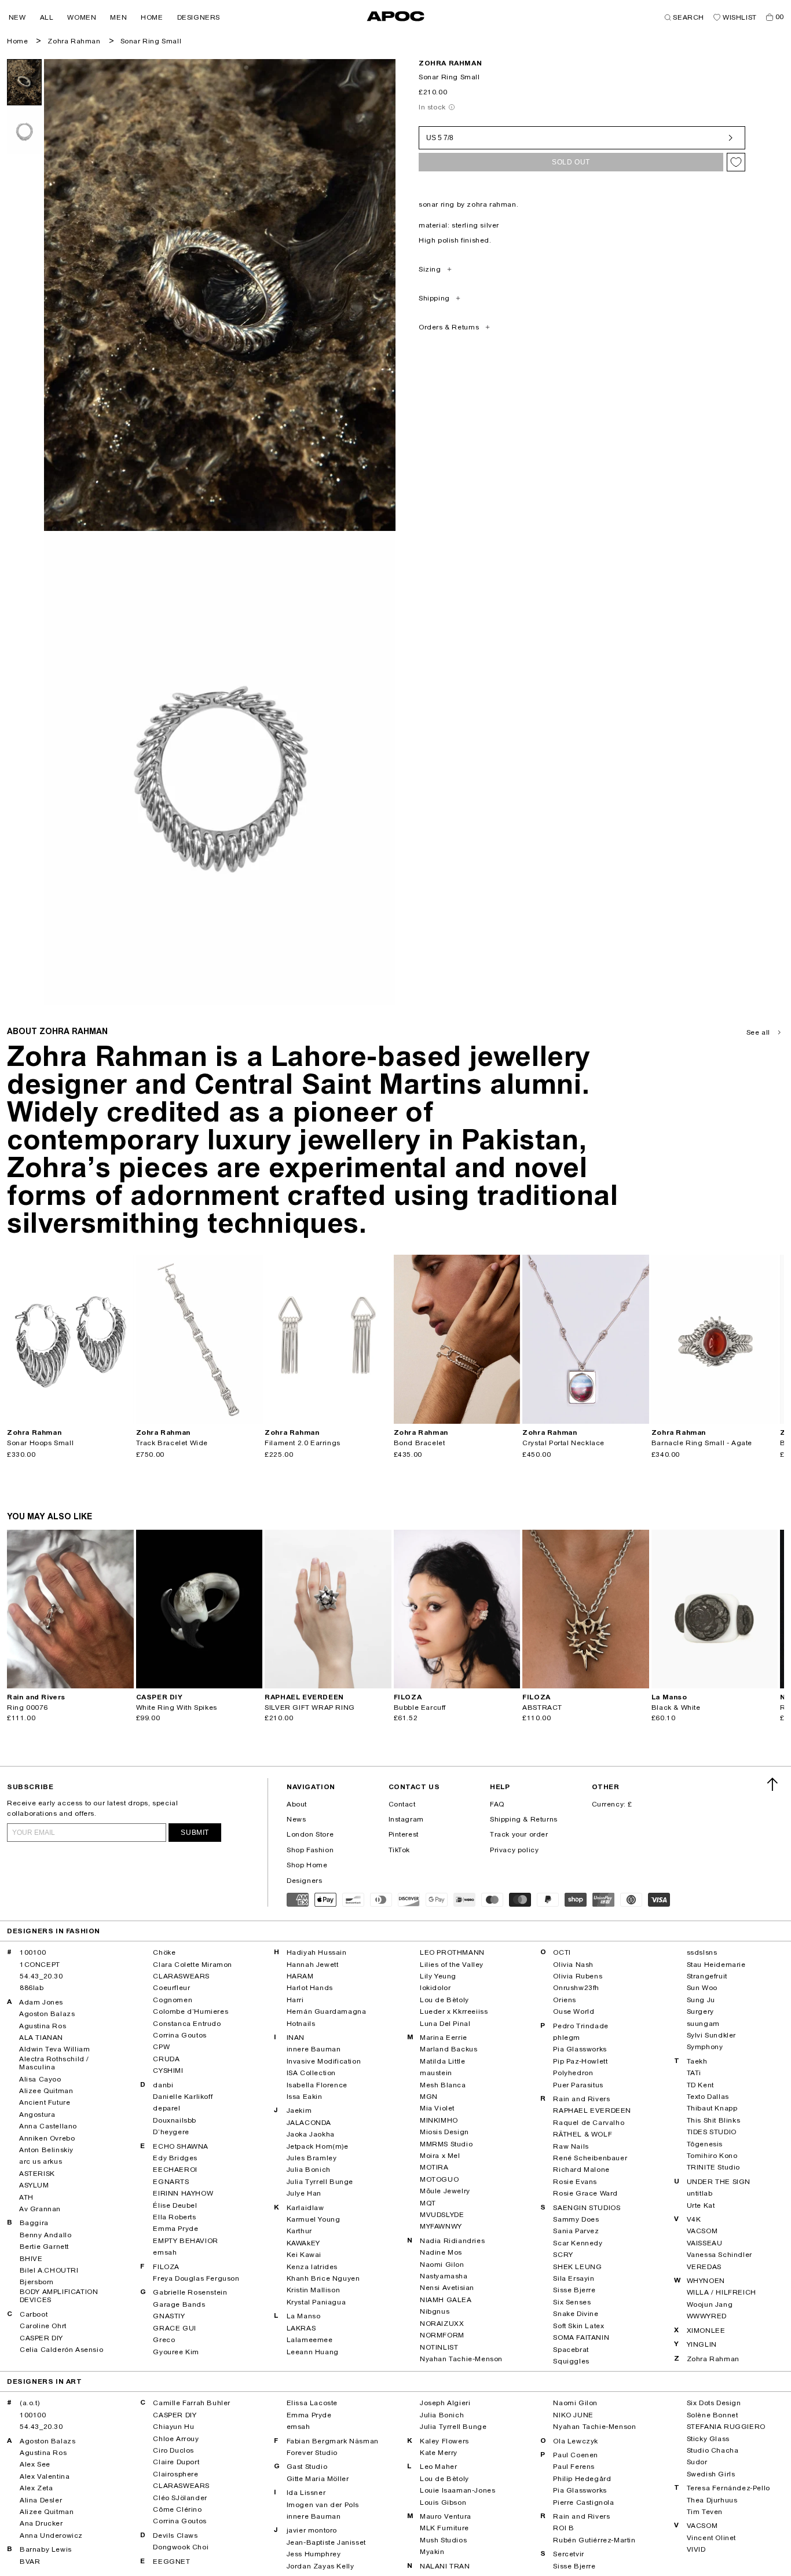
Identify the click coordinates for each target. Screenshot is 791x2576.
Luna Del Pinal (445, 2024)
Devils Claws (175, 2535)
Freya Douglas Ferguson (196, 2278)
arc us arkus (41, 2161)
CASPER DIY (41, 2338)
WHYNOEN (706, 2281)
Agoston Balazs (47, 2014)
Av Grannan (40, 2209)
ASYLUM (34, 2185)
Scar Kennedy (578, 2243)
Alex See (35, 2464)
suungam (703, 2024)
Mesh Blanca (443, 2085)
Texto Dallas (708, 2097)
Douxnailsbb (175, 2120)
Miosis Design (444, 2132)
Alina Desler (41, 2500)
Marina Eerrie (444, 2038)
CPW (161, 2047)
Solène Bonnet (713, 2415)
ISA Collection (311, 2073)
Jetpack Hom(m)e (318, 2146)
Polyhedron (573, 2073)
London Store (310, 1834)
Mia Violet (437, 2108)
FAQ (497, 1804)
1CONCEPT (40, 1965)
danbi (163, 2085)
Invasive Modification (324, 2061)
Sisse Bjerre (574, 2290)
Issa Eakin (305, 2097)
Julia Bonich (309, 2170)
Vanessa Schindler (719, 2255)
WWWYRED (707, 2316)
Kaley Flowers (444, 2441)
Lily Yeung (438, 1976)
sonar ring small (151, 41)
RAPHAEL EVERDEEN (592, 2110)
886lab (32, 1988)
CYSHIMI (168, 2071)
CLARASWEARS (181, 1976)
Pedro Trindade (581, 2026)
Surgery (700, 2011)
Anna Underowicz (51, 2535)
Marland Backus (448, 2049)
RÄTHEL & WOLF (583, 2134)
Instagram (406, 1819)
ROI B (563, 2528)
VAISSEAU (705, 2243)
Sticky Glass (708, 2439)
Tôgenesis (705, 2144)
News (296, 1819)
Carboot (34, 2314)
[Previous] (16, 1339)
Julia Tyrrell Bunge (320, 2182)
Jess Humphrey (314, 2554)
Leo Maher (438, 2467)
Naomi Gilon (442, 2264)
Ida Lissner (306, 2493)
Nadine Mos (441, 2252)
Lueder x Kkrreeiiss (454, 2011)
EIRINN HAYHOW (183, 2193)
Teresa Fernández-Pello (728, 2488)
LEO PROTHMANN (452, 1952)
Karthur (299, 2231)
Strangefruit (707, 1976)
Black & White (676, 1707)
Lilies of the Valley (452, 1965)
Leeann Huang (313, 2352)
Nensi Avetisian (447, 2288)
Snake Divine (576, 2314)
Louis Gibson (443, 2502)
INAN (296, 2038)
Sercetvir (568, 2554)
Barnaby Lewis (46, 2549)
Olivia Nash (573, 1965)
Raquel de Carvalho (589, 2123)
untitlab (700, 2193)
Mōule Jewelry (445, 2191)
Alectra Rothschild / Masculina (54, 2063)
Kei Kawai (304, 2255)
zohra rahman (450, 63)
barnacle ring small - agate (702, 1443)
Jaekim (299, 2110)
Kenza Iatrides (312, 2267)
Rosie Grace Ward (585, 2193)
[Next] (124, 1339)
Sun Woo (702, 1988)
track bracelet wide (172, 1443)
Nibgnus (435, 2311)
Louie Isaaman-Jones (457, 2490)
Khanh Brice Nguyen (323, 2278)
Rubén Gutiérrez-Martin (594, 2540)
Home (17, 41)
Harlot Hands (310, 1988)
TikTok (400, 1850)
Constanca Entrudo (187, 2024)
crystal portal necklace (563, 1443)
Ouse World (574, 2011)
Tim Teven (705, 2512)
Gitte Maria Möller (318, 2479)
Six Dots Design (714, 2403)
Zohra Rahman (74, 41)
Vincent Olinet (711, 2538)
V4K (694, 2219)
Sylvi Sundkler (711, 2035)
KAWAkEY (303, 2243)
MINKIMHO (439, 2120)
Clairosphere (175, 2474)
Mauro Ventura (446, 2516)
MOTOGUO (439, 2179)
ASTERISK (37, 2174)
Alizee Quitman (46, 2091)
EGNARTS (171, 2182)
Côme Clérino (177, 2509)
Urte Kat (701, 2205)
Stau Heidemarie (716, 1965)
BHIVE (31, 2259)
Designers (304, 1881)
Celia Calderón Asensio (61, 2350)
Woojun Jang (710, 2304)
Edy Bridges (175, 2158)
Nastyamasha (444, 2276)
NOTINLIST (439, 2347)
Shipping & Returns (524, 1819)
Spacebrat (571, 2350)
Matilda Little (442, 2061)
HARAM (300, 1976)
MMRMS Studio (446, 2144)
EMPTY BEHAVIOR (185, 2241)
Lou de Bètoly (444, 2000)
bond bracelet (420, 1443)
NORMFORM (442, 2335)
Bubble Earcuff (420, 1707)
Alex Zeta (36, 2488)
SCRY (563, 2255)
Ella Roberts (174, 2217)
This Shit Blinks (714, 2120)
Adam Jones (41, 2002)
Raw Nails (571, 2146)
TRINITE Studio (713, 2167)
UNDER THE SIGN (719, 2182)
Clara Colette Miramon (193, 1965)
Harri (295, 2000)
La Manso (304, 2316)
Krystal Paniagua (316, 2302)
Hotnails (301, 2024)
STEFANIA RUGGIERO (726, 2427)
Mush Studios (443, 2540)
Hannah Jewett (313, 1965)
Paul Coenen (576, 2455)
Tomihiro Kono (712, 2156)
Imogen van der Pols (323, 2505)
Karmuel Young (314, 2219)
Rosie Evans (575, 2182)
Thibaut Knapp (712, 2108)
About (297, 1804)
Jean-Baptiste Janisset (326, 2542)
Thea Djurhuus (712, 2500)
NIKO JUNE (573, 2415)
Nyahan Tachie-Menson (461, 2359)
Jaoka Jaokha (311, 2134)
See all (758, 1032)
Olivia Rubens (578, 1976)
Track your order (519, 1834)
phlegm (567, 2038)
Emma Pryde (175, 2229)
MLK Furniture (444, 2528)
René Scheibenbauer (590, 2158)
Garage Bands (179, 2304)
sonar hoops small (40, 1443)
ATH (26, 2197)
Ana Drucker (41, 2523)
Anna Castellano (48, 2126)
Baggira (34, 2223)
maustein (436, 2073)
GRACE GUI (174, 2328)
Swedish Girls (711, 2474)
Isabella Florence (317, 2085)
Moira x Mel (440, 2156)
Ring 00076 (28, 1707)
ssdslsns (702, 1952)
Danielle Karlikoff (183, 2097)
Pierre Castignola (583, 2502)
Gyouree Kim (176, 2352)
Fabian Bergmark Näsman (333, 2441)
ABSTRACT (542, 1707)
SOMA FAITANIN (581, 2337)
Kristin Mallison (314, 2290)
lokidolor (435, 1988)
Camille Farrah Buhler (192, 2403)
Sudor (697, 2462)
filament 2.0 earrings (303, 1443)
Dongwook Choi (181, 2547)
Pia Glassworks (580, 2049)
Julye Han (304, 2193)
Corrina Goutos (180, 2035)
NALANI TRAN (445, 2566)
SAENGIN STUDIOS (587, 2208)
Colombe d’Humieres (191, 2011)
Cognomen (173, 2000)
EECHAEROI (175, 2170)
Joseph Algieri (445, 2403)
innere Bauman (314, 2049)
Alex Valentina (45, 2476)
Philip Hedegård (582, 2479)
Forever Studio (312, 2453)
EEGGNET (171, 2562)
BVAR (30, 2562)
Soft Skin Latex (578, 2326)
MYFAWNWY (441, 2226)
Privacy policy (514, 1850)
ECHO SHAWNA (181, 2146)
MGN (429, 2097)
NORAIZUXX (442, 2324)
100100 (33, 1952)
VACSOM (702, 2231)
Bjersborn (37, 2282)
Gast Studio (307, 2467)
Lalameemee (310, 2340)
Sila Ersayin (574, 2278)
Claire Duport (176, 2462)
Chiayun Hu (173, 2427)
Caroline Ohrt (43, 2326)
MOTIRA (434, 2167)
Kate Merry (439, 2453)
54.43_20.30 (41, 1976)
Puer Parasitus (578, 2085)
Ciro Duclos (173, 2450)
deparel (166, 2108)
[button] (17, 17)
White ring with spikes (177, 1707)
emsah (165, 2252)
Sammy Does (576, 2219)
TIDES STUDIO (712, 2132)
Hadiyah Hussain (317, 1952)
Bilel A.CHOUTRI (49, 2270)
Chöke (164, 1952)
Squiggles (571, 2361)
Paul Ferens (574, 2467)
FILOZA (166, 2267)
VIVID (696, 2549)
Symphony (705, 2047)
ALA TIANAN (41, 2038)
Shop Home (307, 1865)
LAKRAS (301, 2328)
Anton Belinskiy (46, 2150)
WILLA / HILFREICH (722, 2292)
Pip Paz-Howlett (580, 2061)
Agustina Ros (43, 2026)
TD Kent (700, 2085)
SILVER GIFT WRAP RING (310, 1707)
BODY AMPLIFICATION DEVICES (59, 2296)
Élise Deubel (175, 2205)
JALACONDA (309, 2123)
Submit (195, 1833)
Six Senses (572, 2302)
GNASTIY (169, 2316)
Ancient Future (45, 2102)
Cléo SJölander (180, 2498)
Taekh (697, 2061)
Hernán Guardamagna (327, 2011)
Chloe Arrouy (176, 2439)
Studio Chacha (713, 2450)
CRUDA (166, 2059)
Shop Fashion (310, 1850)
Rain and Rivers (581, 2099)
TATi (694, 2073)
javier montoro (312, 2530)
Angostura (37, 2115)
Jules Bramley (312, 2158)
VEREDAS (704, 2267)
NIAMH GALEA (446, 2300)
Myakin (432, 2552)
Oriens (565, 2000)
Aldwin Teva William (54, 2049)
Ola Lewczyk (576, 2441)
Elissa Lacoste (312, 2403)
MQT (428, 2203)
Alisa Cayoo (40, 2079)
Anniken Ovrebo (47, 2138)
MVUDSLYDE (442, 2215)
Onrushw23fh (576, 1988)
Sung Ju (701, 2000)
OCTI (562, 1952)
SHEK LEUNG (577, 2267)
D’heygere (171, 2132)
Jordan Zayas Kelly (321, 2566)
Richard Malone (581, 2170)
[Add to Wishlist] (736, 162)
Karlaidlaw (305, 2208)
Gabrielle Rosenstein (190, 2292)
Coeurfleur (171, 1988)
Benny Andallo (46, 2235)
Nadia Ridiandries (452, 2241)
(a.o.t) (30, 2403)
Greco (164, 2340)
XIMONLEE (706, 2331)
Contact (402, 1804)
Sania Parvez (576, 2231)
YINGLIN (702, 2344)
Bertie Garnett (44, 2247)
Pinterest (404, 1834)
